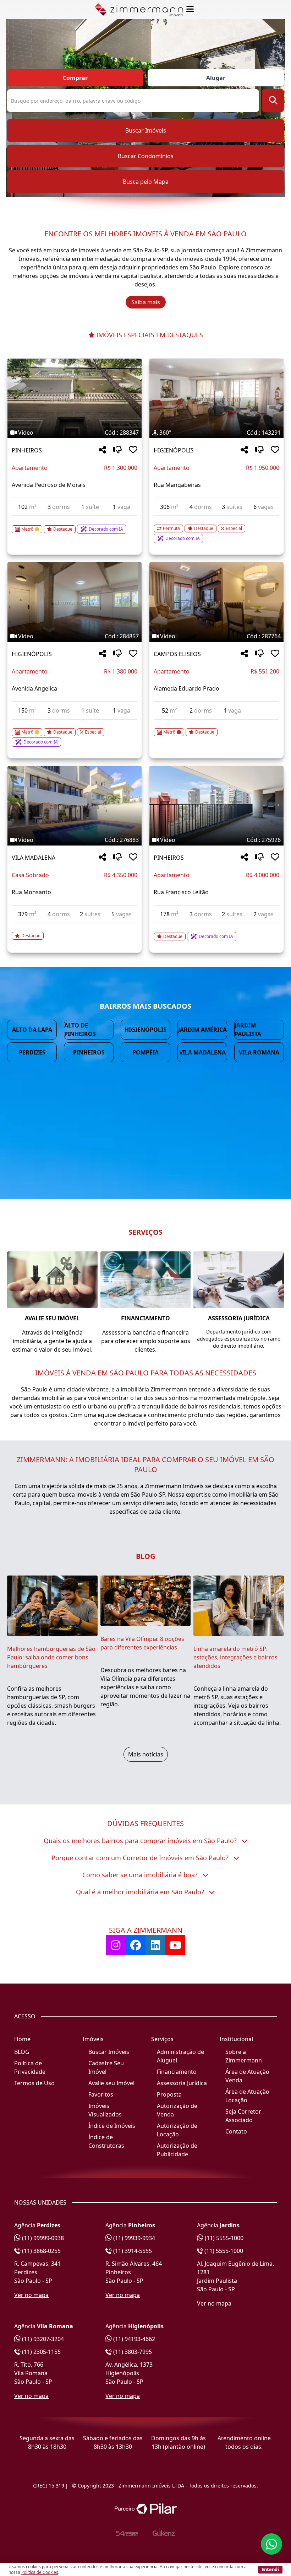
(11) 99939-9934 (133, 2238)
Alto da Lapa (32, 1030)
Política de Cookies (40, 2572)
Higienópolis (145, 1030)
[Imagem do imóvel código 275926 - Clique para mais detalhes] (216, 806)
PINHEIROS (27, 450)
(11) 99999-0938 (42, 2238)
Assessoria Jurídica (182, 2083)
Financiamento (177, 2072)
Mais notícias (146, 1754)
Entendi (270, 2569)
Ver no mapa (31, 2295)
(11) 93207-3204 (42, 2339)
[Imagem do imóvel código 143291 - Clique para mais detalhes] (216, 398)
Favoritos (101, 2094)
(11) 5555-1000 (223, 2238)
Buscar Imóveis (146, 130)
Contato (236, 2131)
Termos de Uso (34, 2083)
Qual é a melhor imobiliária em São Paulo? (141, 1892)
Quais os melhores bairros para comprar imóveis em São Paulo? (141, 1841)
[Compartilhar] (102, 450)
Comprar (75, 78)
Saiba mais (146, 302)
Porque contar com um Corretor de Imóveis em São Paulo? (141, 1858)
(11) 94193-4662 (133, 2339)
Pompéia (145, 1052)
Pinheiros (89, 1052)
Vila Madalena (202, 1052)
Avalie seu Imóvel (111, 2083)
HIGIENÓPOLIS (174, 450)
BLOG (22, 2052)
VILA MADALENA (34, 858)
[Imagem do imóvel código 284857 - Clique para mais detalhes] (75, 602)
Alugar (216, 78)
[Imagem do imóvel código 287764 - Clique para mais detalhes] (216, 602)
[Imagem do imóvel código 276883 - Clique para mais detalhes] (75, 806)
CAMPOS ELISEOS (177, 654)
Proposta (169, 2094)
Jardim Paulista (248, 1030)
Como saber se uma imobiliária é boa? (141, 1875)
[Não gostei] (117, 450)
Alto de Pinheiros (80, 1030)
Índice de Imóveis (112, 2126)
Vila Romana (259, 1052)
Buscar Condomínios (146, 156)
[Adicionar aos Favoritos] (133, 450)
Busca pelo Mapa (146, 182)
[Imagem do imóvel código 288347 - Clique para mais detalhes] (75, 398)
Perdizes (32, 1052)
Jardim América (202, 1030)
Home (22, 2039)
